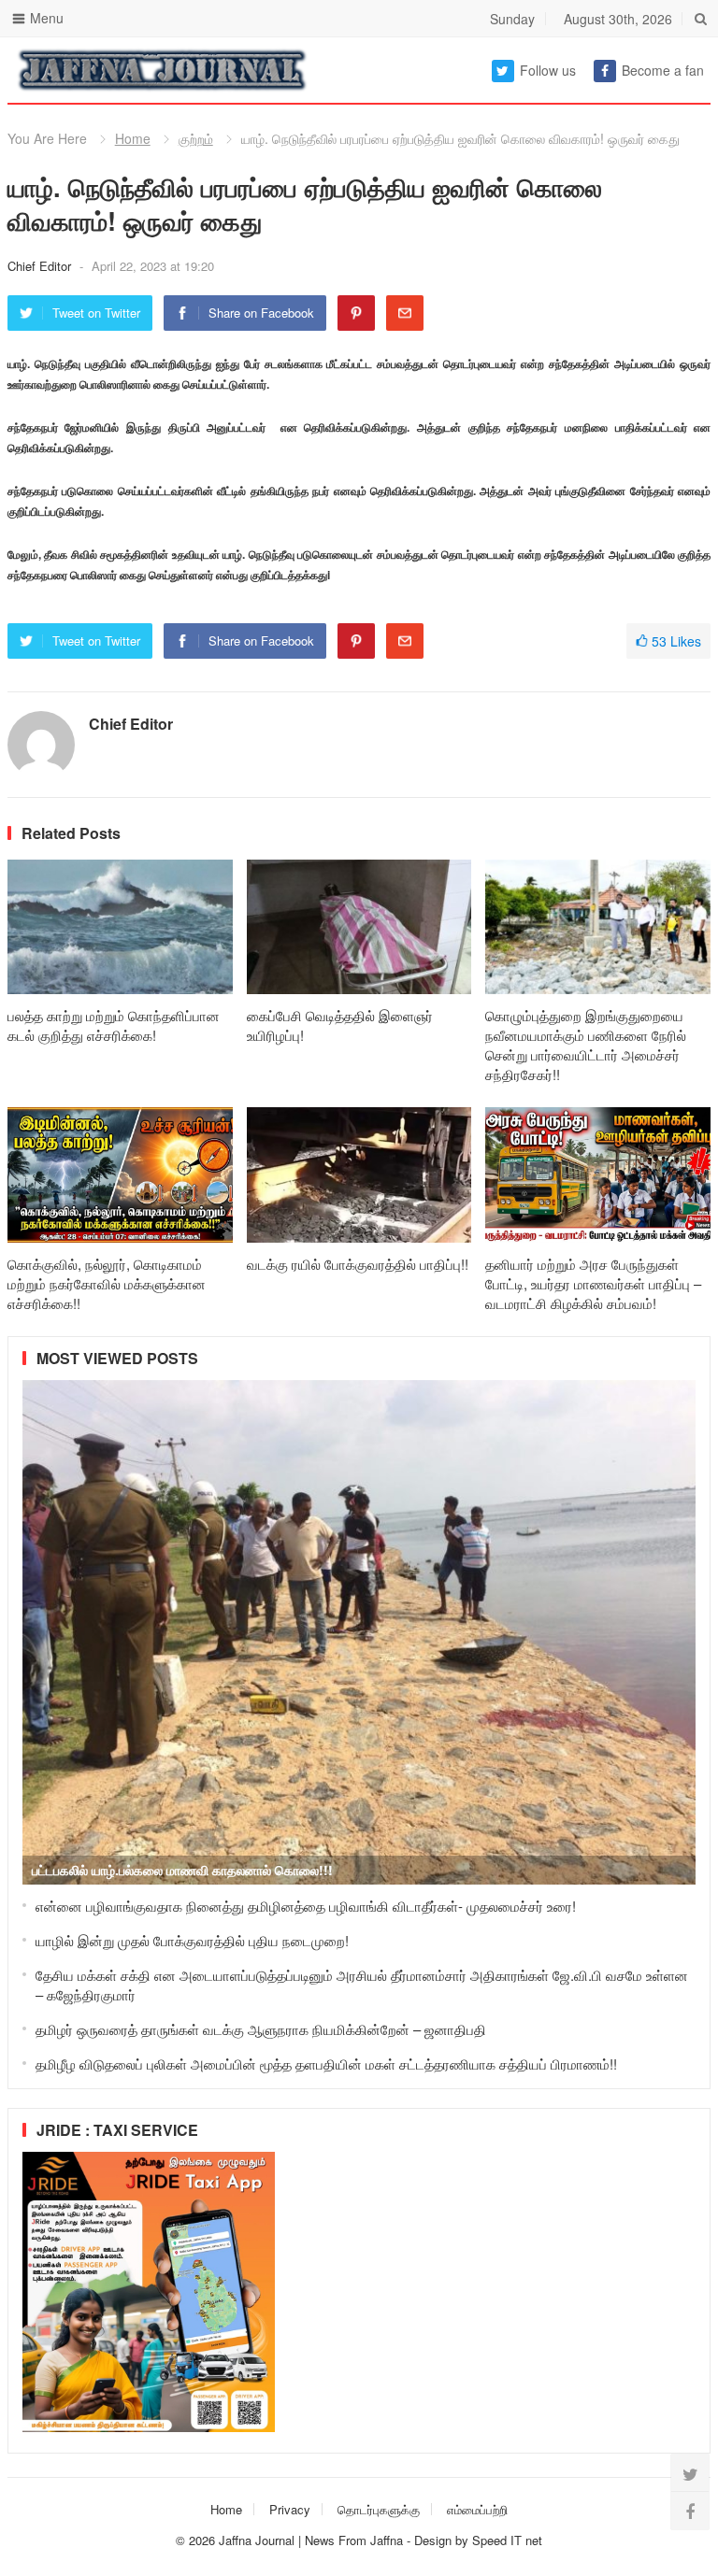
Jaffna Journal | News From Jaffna (311, 2540)
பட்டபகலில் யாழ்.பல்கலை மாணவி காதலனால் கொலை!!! (182, 1870)
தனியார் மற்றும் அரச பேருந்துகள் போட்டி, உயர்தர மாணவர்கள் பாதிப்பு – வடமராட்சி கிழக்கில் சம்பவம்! (593, 1283)
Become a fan (663, 70)
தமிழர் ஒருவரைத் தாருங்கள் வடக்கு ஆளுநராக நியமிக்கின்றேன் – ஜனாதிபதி (261, 2029)
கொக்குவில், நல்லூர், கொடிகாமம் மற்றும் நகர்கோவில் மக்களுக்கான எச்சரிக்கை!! (107, 1283)
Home (133, 138)
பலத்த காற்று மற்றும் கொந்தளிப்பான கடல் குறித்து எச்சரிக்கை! (114, 1025)
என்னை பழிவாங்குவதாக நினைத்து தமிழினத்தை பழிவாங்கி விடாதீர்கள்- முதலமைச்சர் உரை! (306, 1906)
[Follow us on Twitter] (690, 2473)
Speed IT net (507, 2540)
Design (435, 2540)
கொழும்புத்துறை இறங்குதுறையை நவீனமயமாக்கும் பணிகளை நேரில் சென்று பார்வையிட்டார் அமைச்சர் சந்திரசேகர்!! (586, 1045)
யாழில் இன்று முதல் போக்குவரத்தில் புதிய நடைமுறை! (192, 1940)
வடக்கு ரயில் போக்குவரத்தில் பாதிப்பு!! (358, 1264)
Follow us (548, 70)
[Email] (405, 313)
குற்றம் (196, 138)
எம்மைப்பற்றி (477, 2509)
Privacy (290, 2509)
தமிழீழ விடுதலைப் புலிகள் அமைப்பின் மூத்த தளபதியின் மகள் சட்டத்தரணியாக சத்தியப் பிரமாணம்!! (326, 2064)
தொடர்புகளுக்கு (379, 2509)
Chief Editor (41, 266)
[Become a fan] (690, 2511)
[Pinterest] (356, 313)
